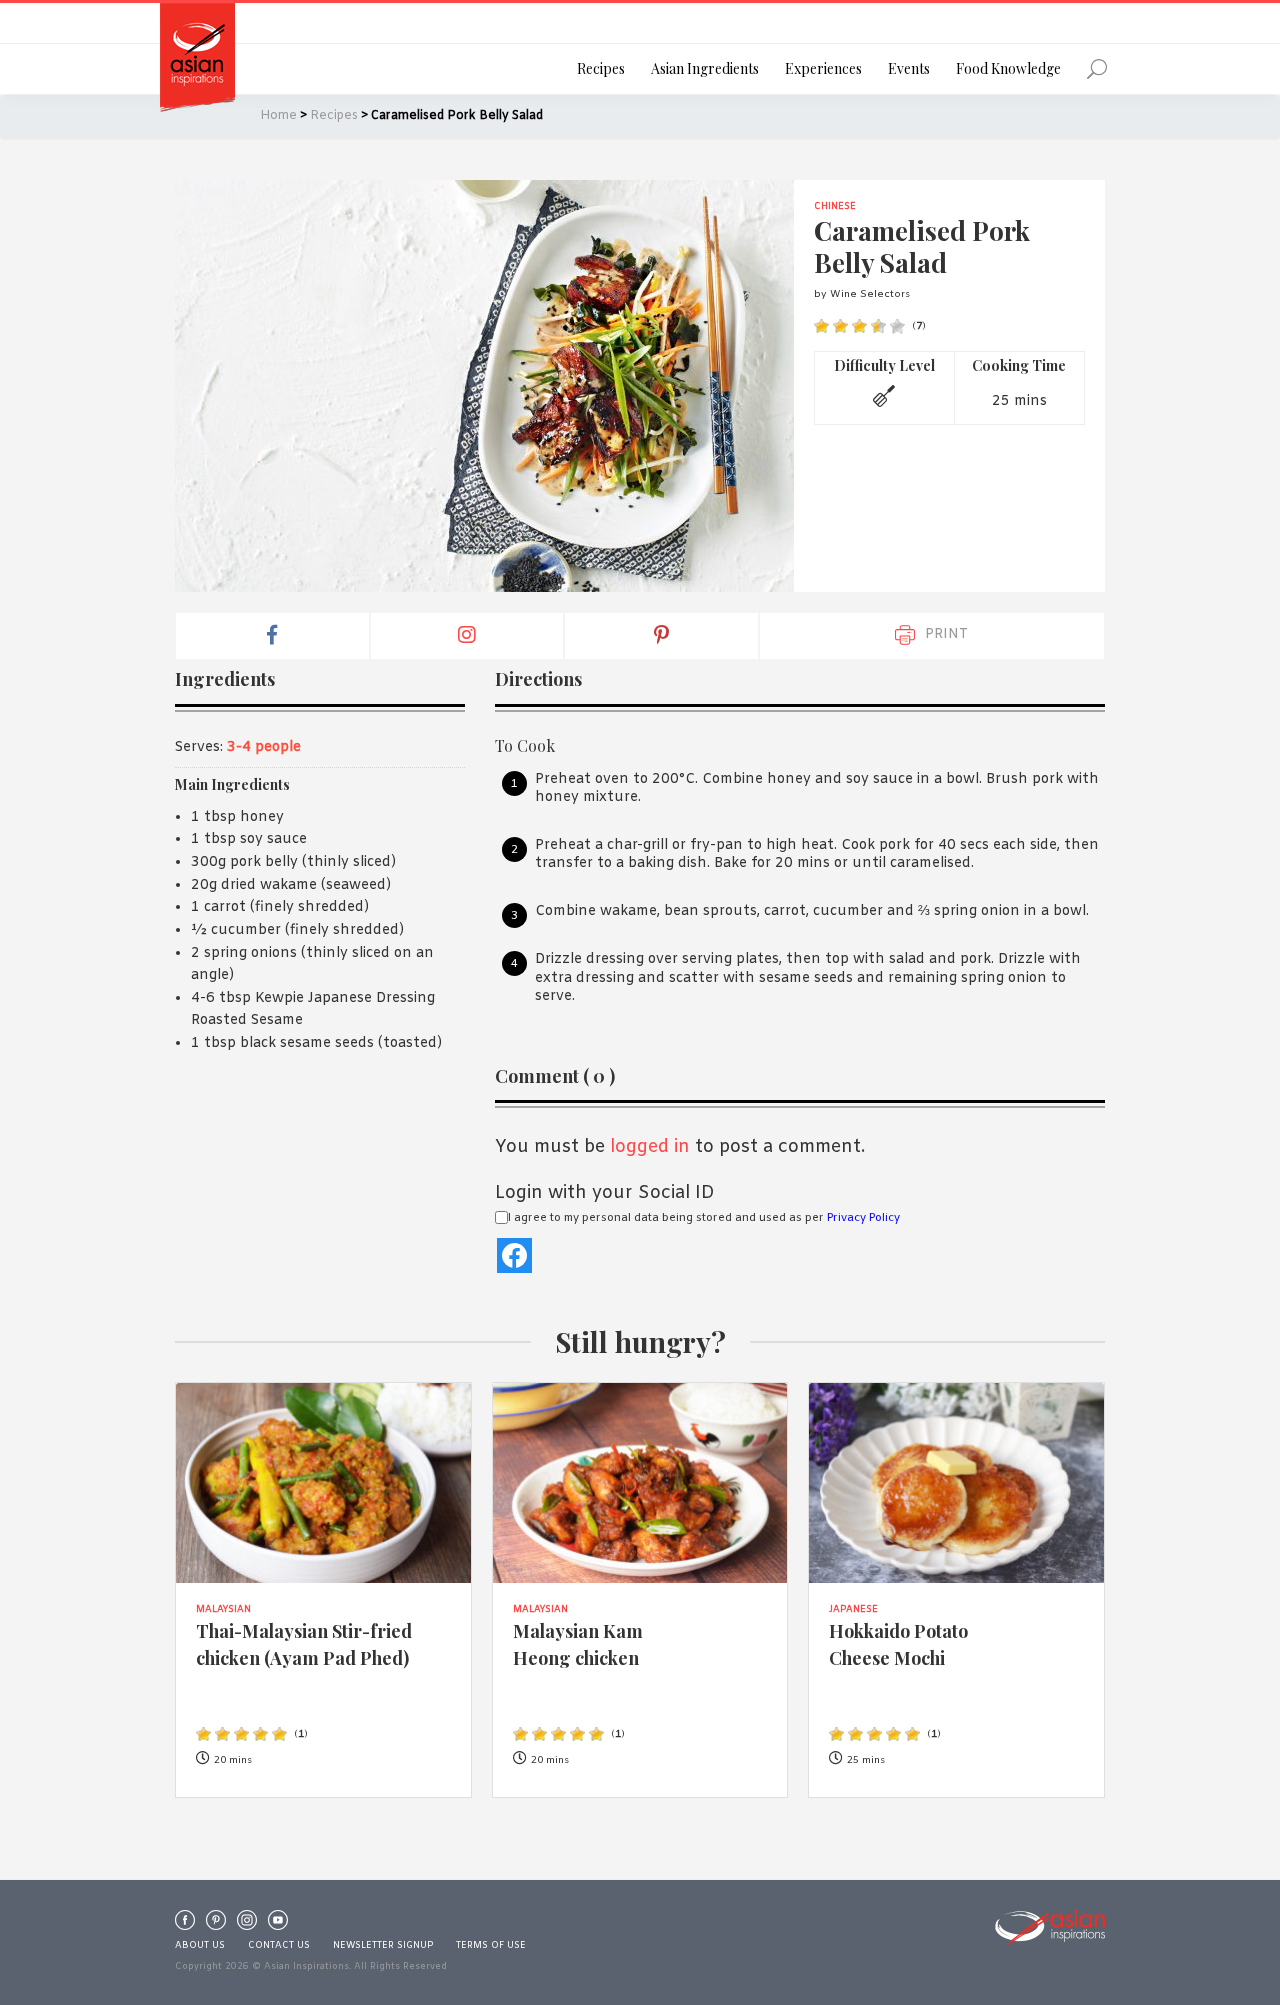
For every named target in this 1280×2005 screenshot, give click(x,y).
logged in (650, 1147)
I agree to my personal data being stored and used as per (704, 1218)
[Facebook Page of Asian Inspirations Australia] (185, 1925)
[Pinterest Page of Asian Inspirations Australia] (216, 1925)
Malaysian (223, 1610)
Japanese (853, 1610)
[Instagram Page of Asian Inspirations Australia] (247, 1925)
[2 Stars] (840, 326)
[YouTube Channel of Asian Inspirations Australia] (278, 1925)
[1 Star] (821, 326)
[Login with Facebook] (514, 1255)
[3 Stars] (859, 326)
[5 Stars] (897, 326)
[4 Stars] (878, 326)
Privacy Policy (863, 1218)
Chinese (835, 207)
